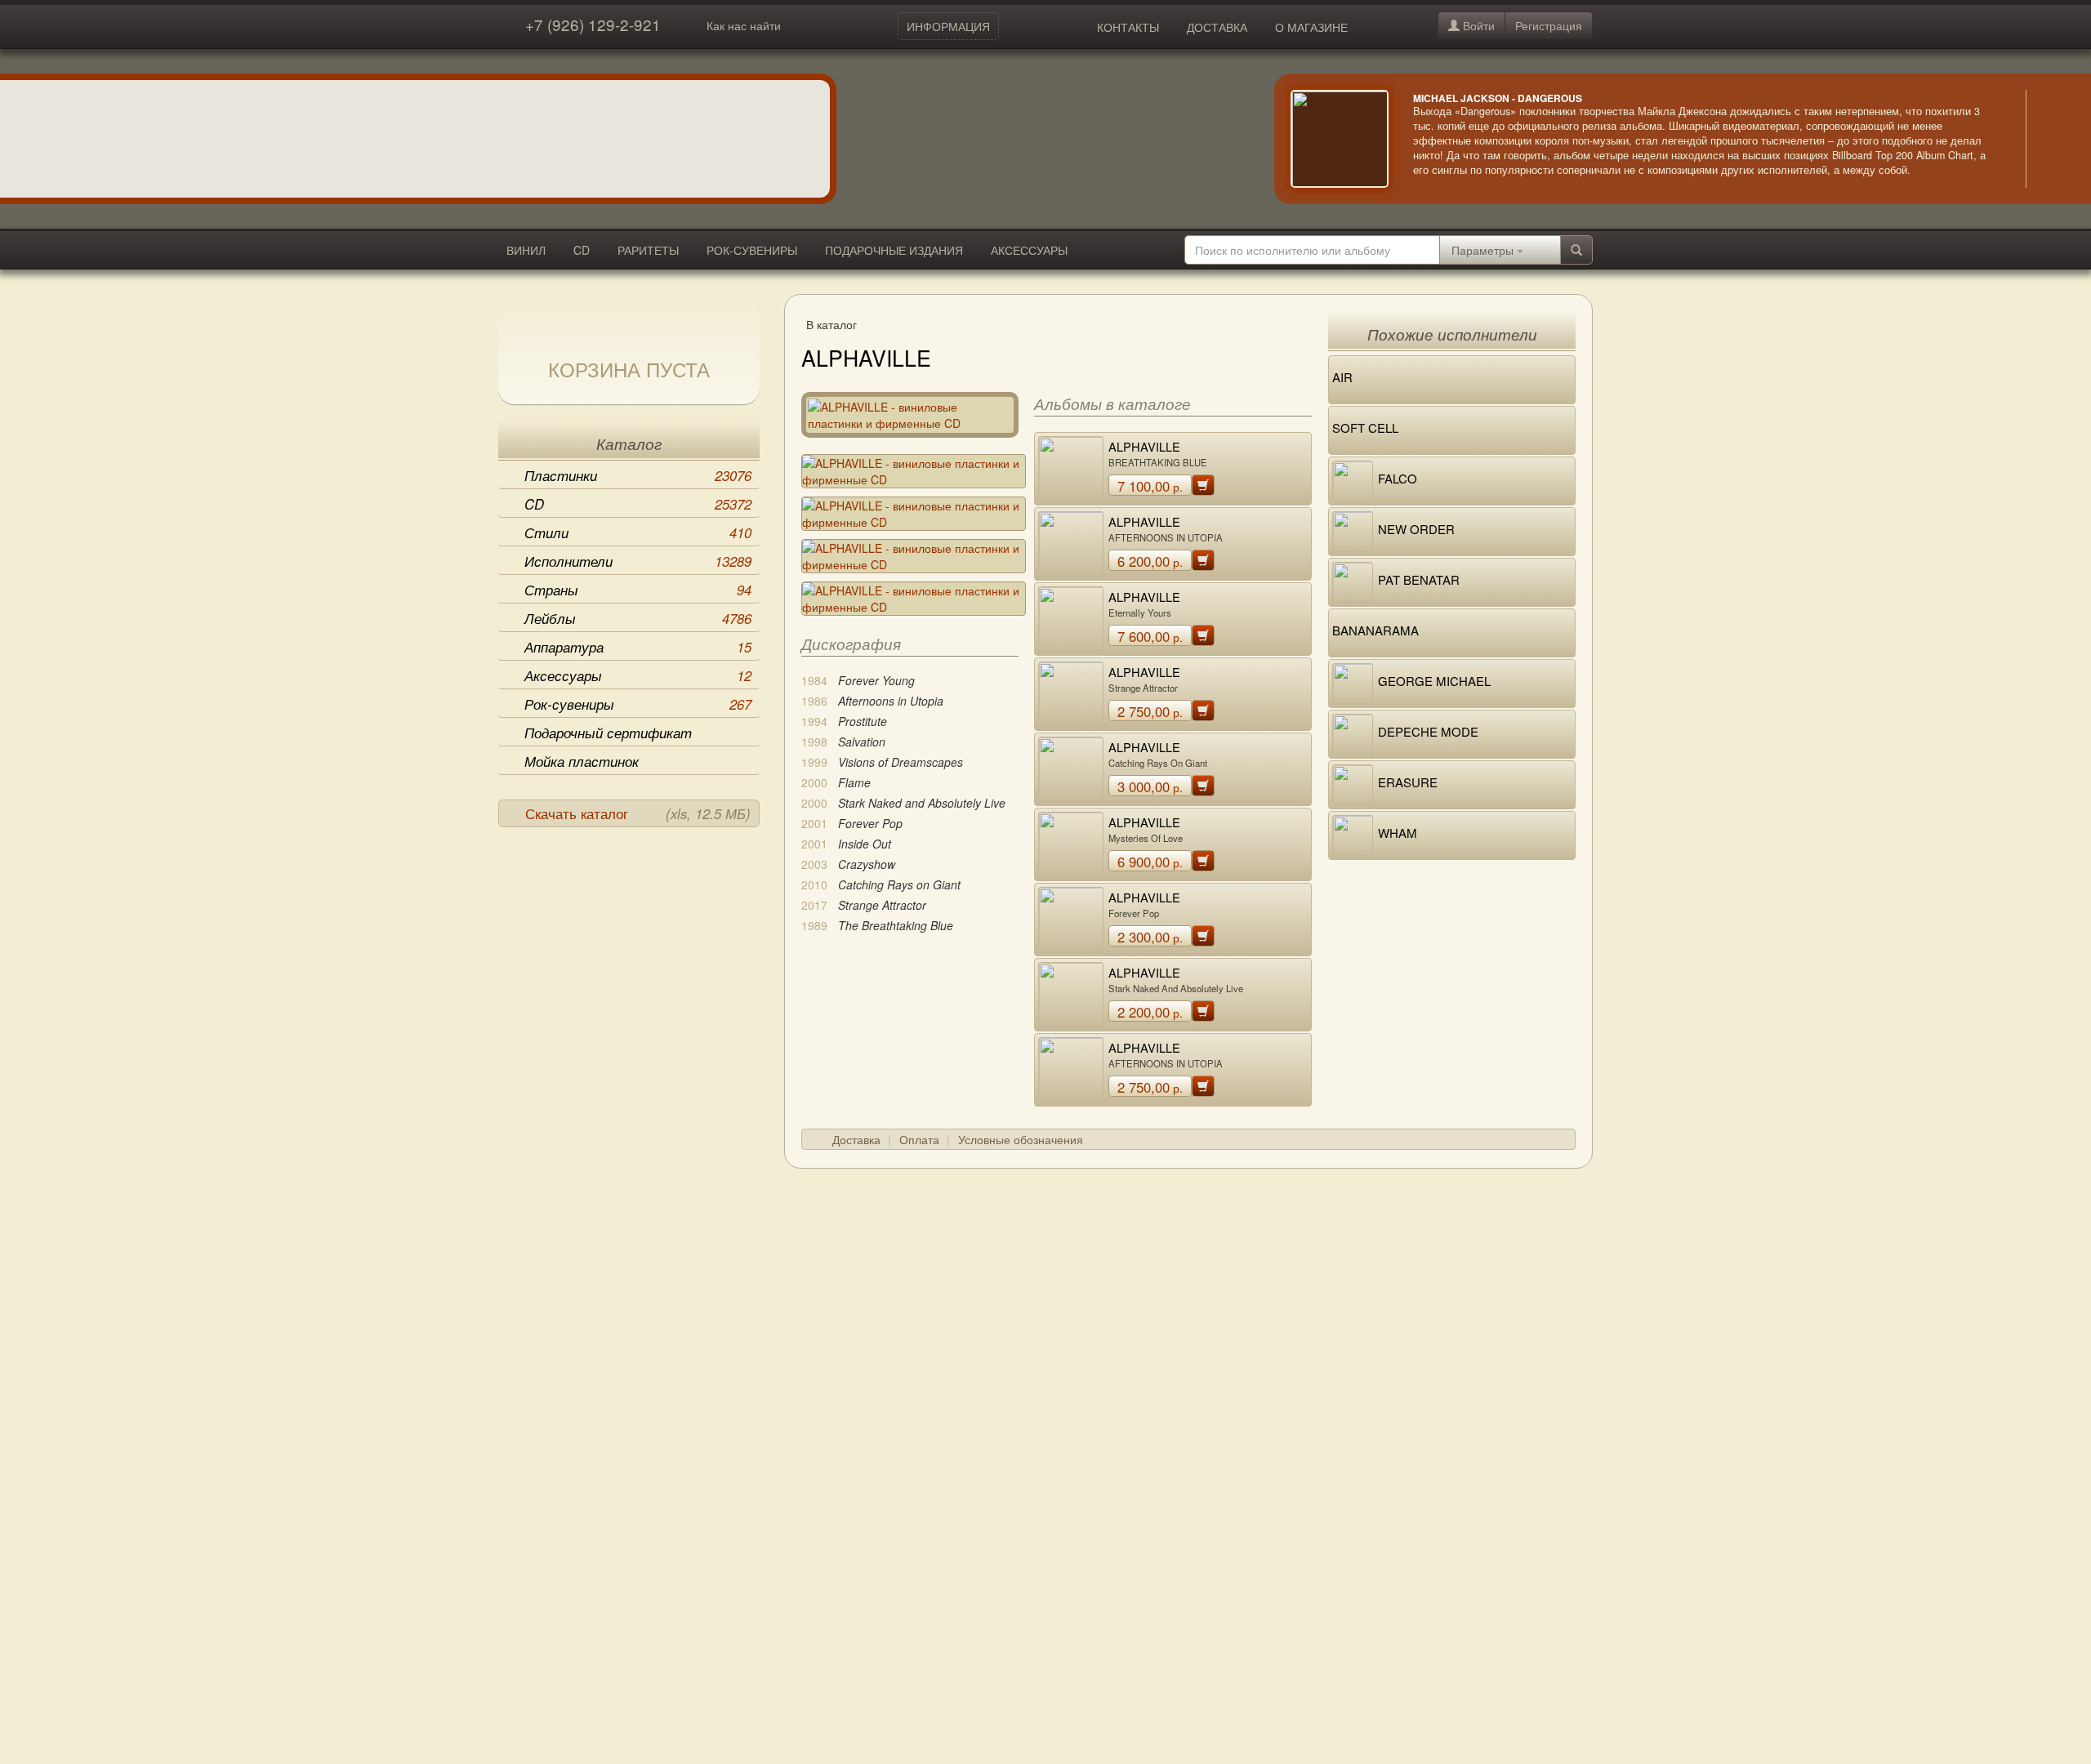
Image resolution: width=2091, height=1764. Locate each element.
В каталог (831, 324)
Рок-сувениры (638, 704)
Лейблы (638, 618)
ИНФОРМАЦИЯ (948, 26)
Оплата (919, 1139)
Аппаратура (638, 647)
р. (1150, 486)
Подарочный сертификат (608, 733)
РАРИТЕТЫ (648, 250)
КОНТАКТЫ (1128, 27)
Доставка (856, 1139)
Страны (638, 590)
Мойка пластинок (582, 761)
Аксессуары (638, 675)
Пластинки (638, 475)
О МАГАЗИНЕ (1311, 27)
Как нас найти (744, 25)
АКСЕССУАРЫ (1029, 250)
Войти (1477, 25)
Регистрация (1549, 25)
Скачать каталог (638, 813)
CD (582, 250)
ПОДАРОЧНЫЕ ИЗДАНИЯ (894, 250)
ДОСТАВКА (1217, 27)
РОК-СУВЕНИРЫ (752, 250)
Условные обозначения (1021, 1139)
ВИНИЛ (526, 250)
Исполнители (638, 561)
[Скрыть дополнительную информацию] (2050, 139)
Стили (638, 532)
